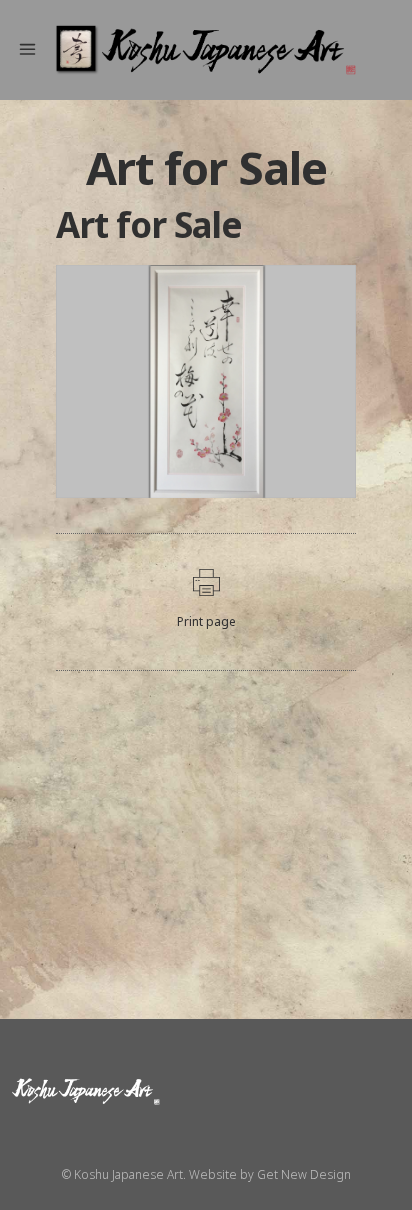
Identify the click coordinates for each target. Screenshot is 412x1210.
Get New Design (304, 1174)
